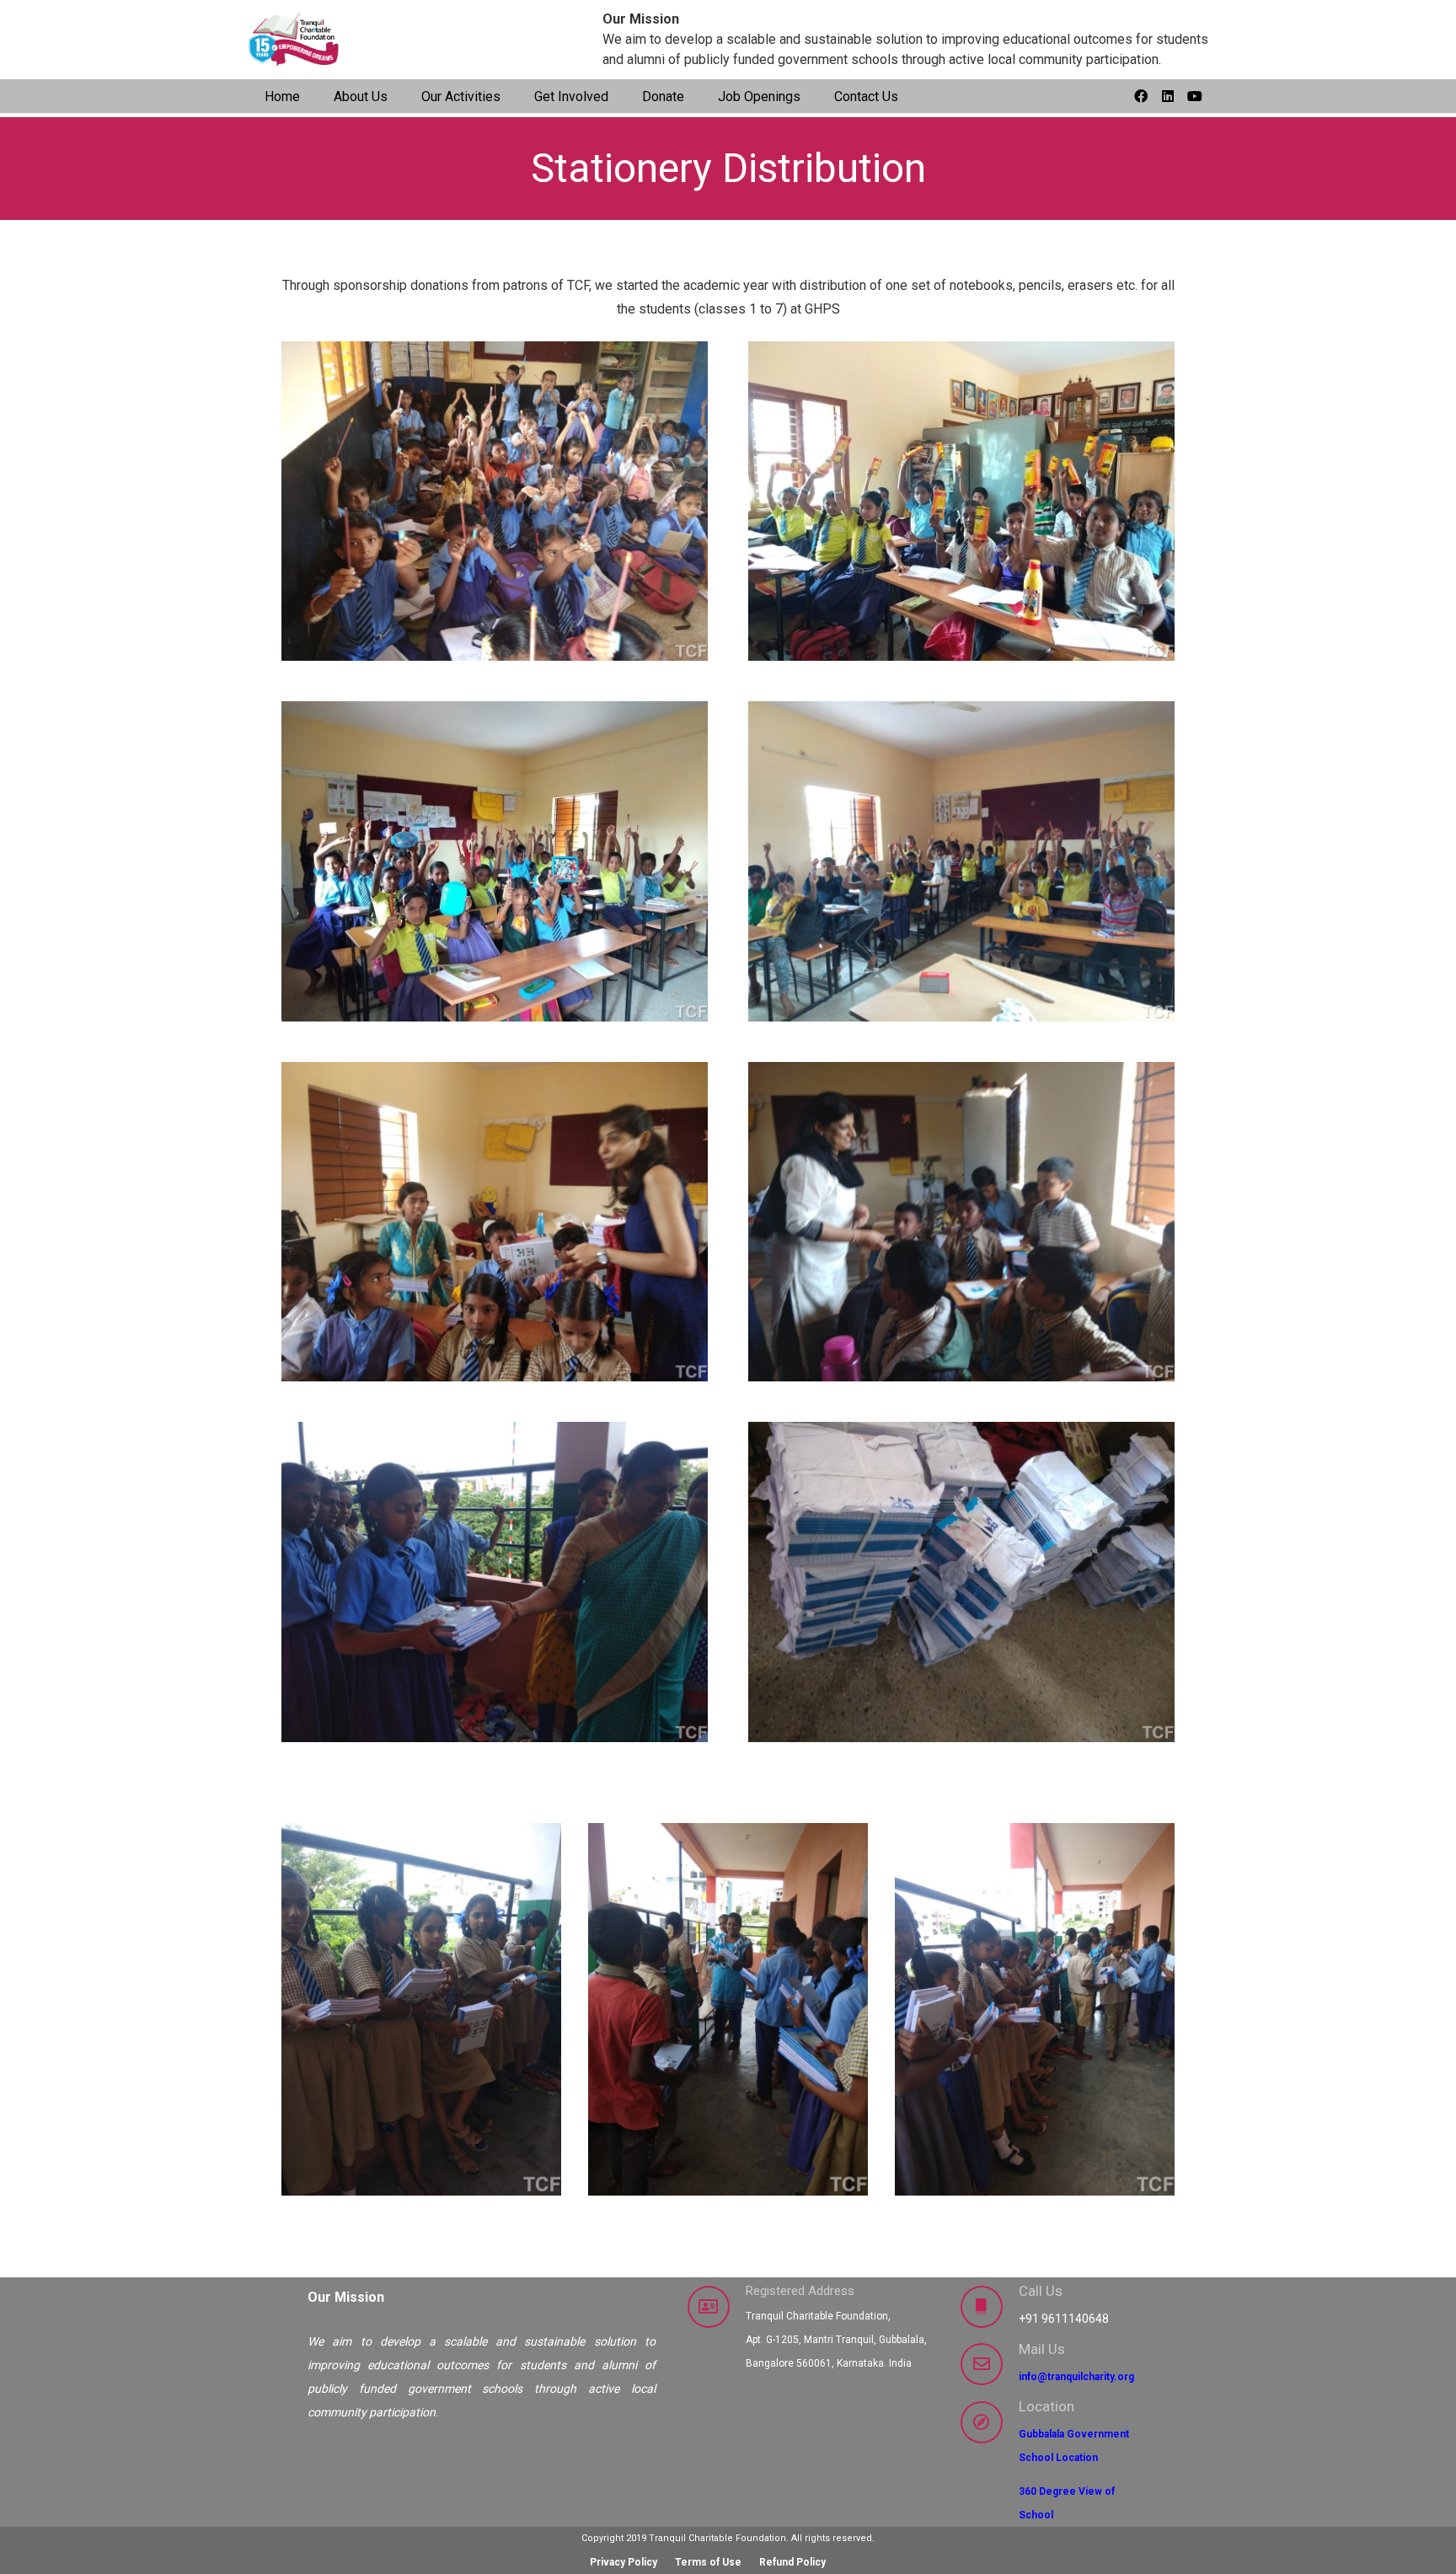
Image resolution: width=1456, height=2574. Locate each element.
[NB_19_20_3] (961, 1222)
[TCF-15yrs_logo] (295, 40)
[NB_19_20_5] (961, 861)
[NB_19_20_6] (495, 861)
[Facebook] (1141, 96)
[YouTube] (1195, 96)
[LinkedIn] (1168, 96)
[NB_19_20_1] (961, 1582)
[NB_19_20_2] (495, 1582)
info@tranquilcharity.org (1076, 2377)
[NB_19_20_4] (495, 1222)
